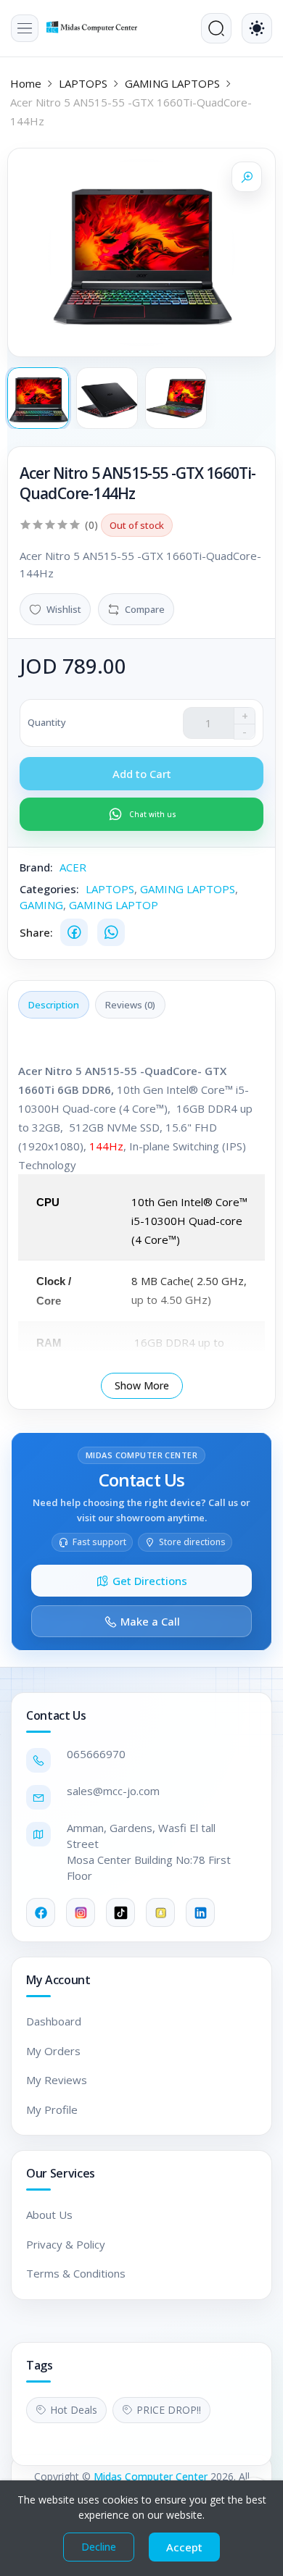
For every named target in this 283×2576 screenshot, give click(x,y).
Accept (184, 2547)
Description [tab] (54, 1005)
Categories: (49, 889)
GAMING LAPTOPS (172, 83)
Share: (36, 932)
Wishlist (64, 609)
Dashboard (54, 2021)
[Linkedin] (200, 1912)
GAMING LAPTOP (114, 905)
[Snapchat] (160, 1912)
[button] (25, 28)
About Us (49, 2215)
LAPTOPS (83, 83)
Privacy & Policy (66, 2244)
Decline (99, 2547)
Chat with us (153, 814)
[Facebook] (74, 932)
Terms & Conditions (76, 2273)
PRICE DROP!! (169, 2410)
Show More (142, 1385)
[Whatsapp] (111, 932)
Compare (145, 609)
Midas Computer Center (151, 2476)
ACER (73, 867)
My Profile (52, 2109)
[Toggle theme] (257, 28)
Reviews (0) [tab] (130, 1005)
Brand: (36, 867)
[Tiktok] (120, 1912)
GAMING (41, 905)
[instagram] (81, 1912)
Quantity (47, 722)
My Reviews (57, 2080)
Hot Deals (74, 2410)
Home (26, 83)
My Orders (53, 2051)
